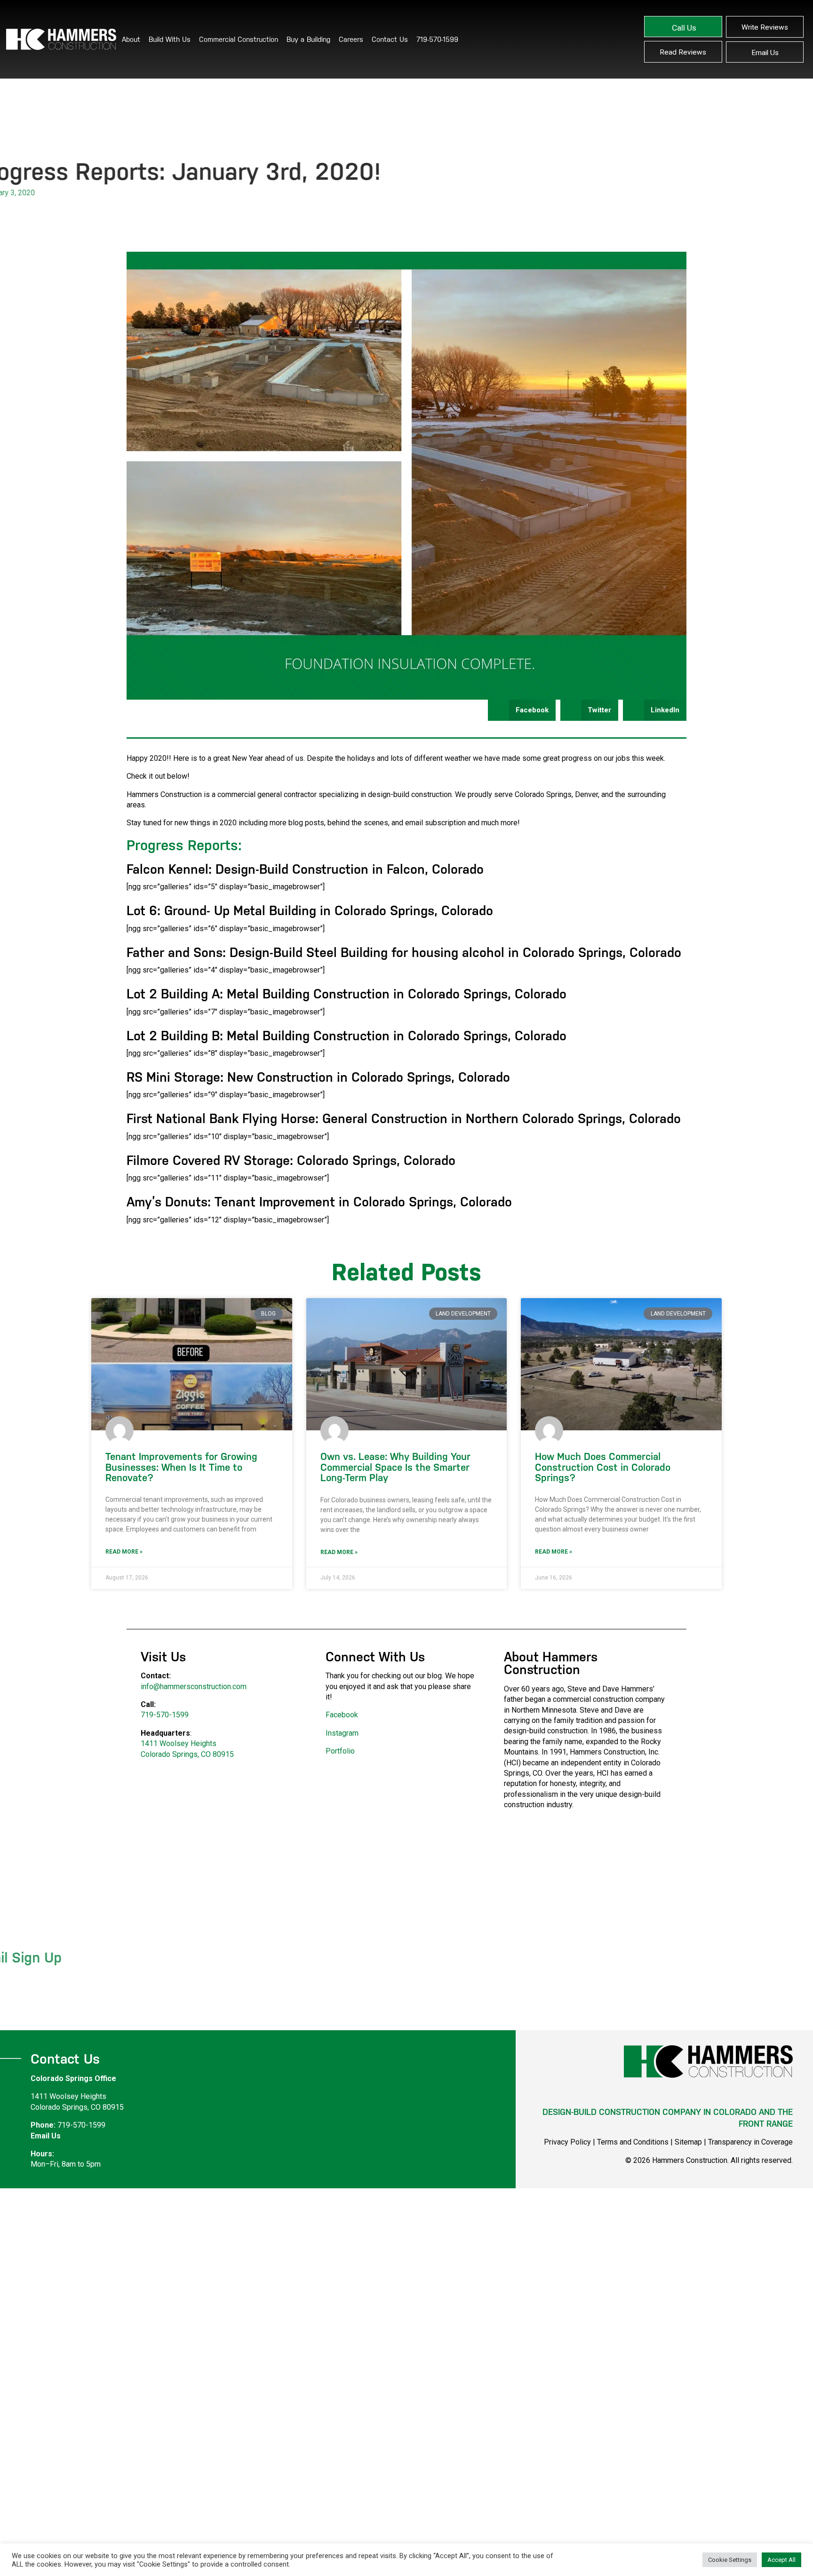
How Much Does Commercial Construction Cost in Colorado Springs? (603, 1467)
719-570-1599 (437, 39)
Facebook (342, 1715)
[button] (522, 710)
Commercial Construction (239, 39)
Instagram (342, 1733)
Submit (366, 1981)
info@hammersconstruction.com (194, 1687)
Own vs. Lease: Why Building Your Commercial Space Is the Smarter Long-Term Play (395, 1467)
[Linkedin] (785, 2095)
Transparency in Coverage (750, 2142)
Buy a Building (308, 39)
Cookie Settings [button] (730, 2560)
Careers (351, 39)
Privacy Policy (567, 2142)
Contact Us (390, 39)
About (131, 39)
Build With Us (170, 39)
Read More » (124, 1552)
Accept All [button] (781, 2560)
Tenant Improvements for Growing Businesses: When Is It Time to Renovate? (181, 1467)
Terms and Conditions (633, 2142)
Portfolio (340, 1751)
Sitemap (688, 2142)
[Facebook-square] (765, 2095)
